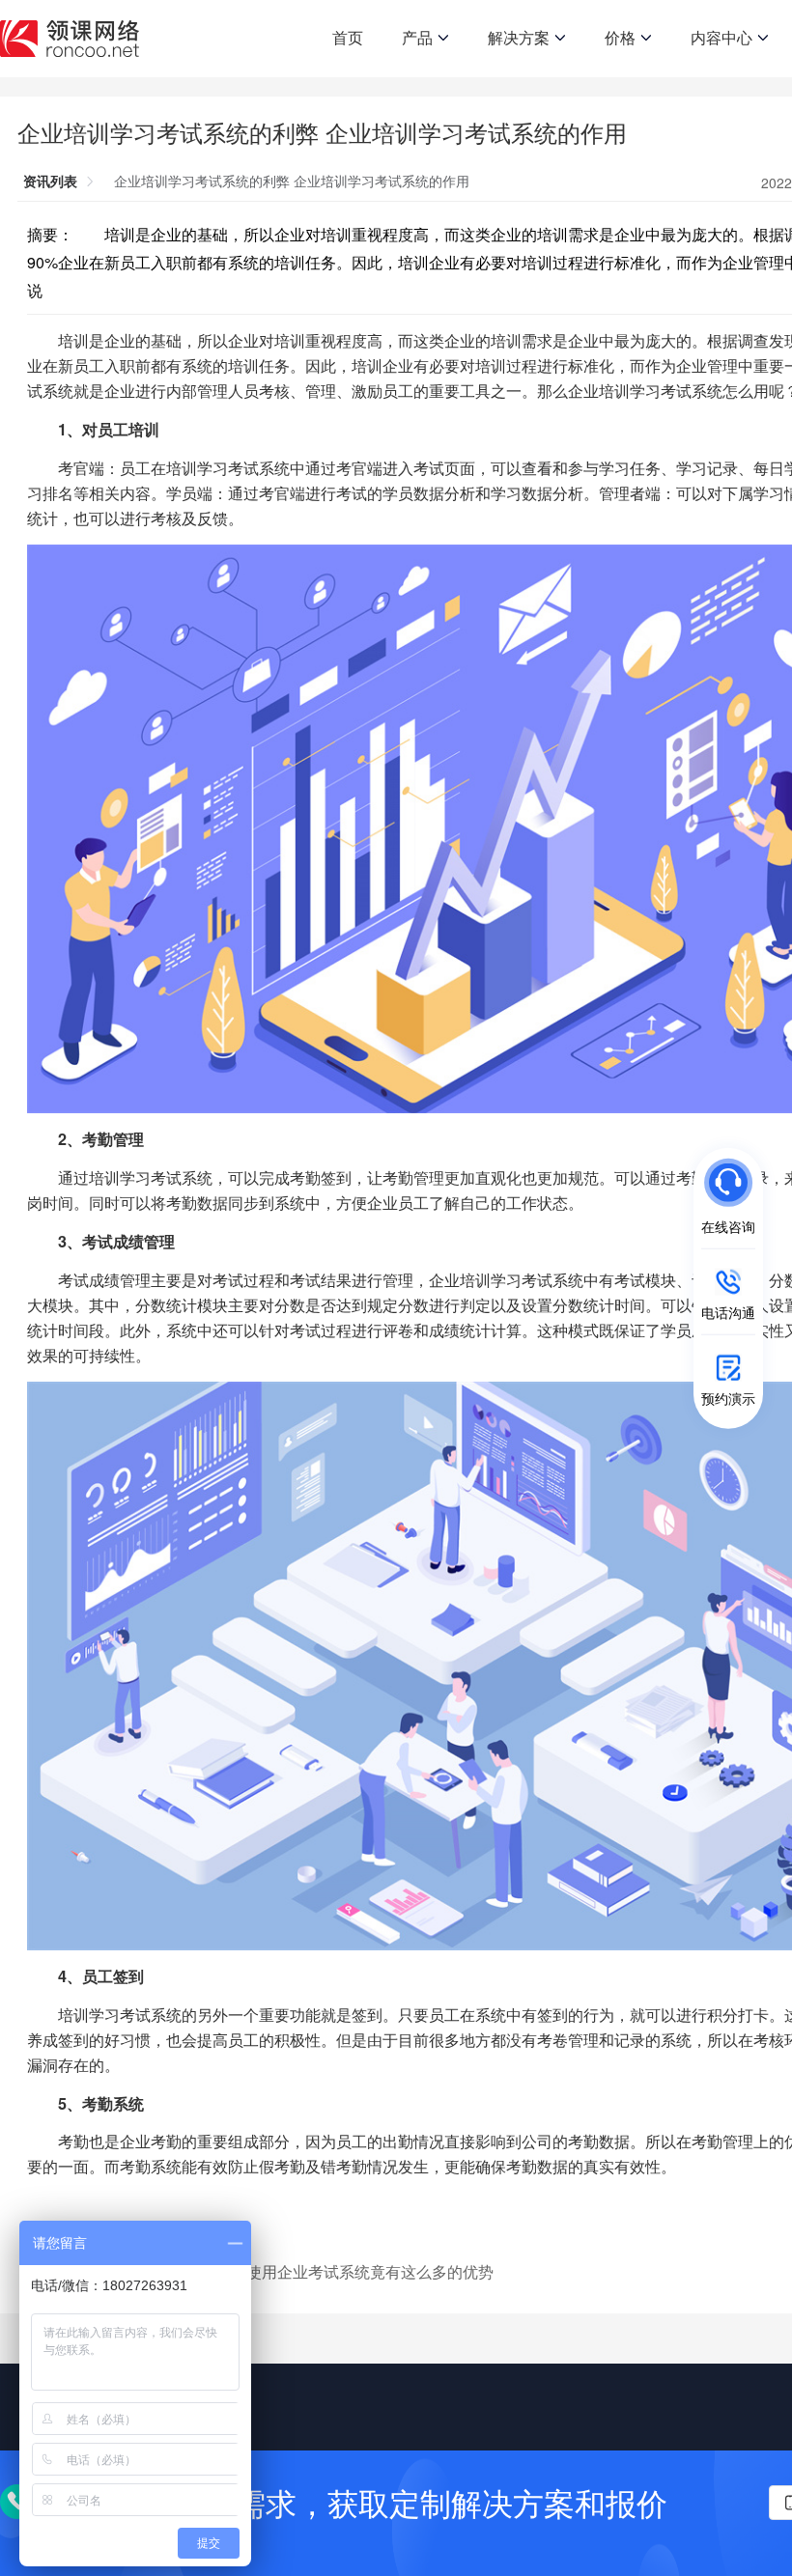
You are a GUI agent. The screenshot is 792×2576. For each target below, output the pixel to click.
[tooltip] (574, 1202)
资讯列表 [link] (50, 181)
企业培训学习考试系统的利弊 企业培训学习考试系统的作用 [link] (292, 181)
